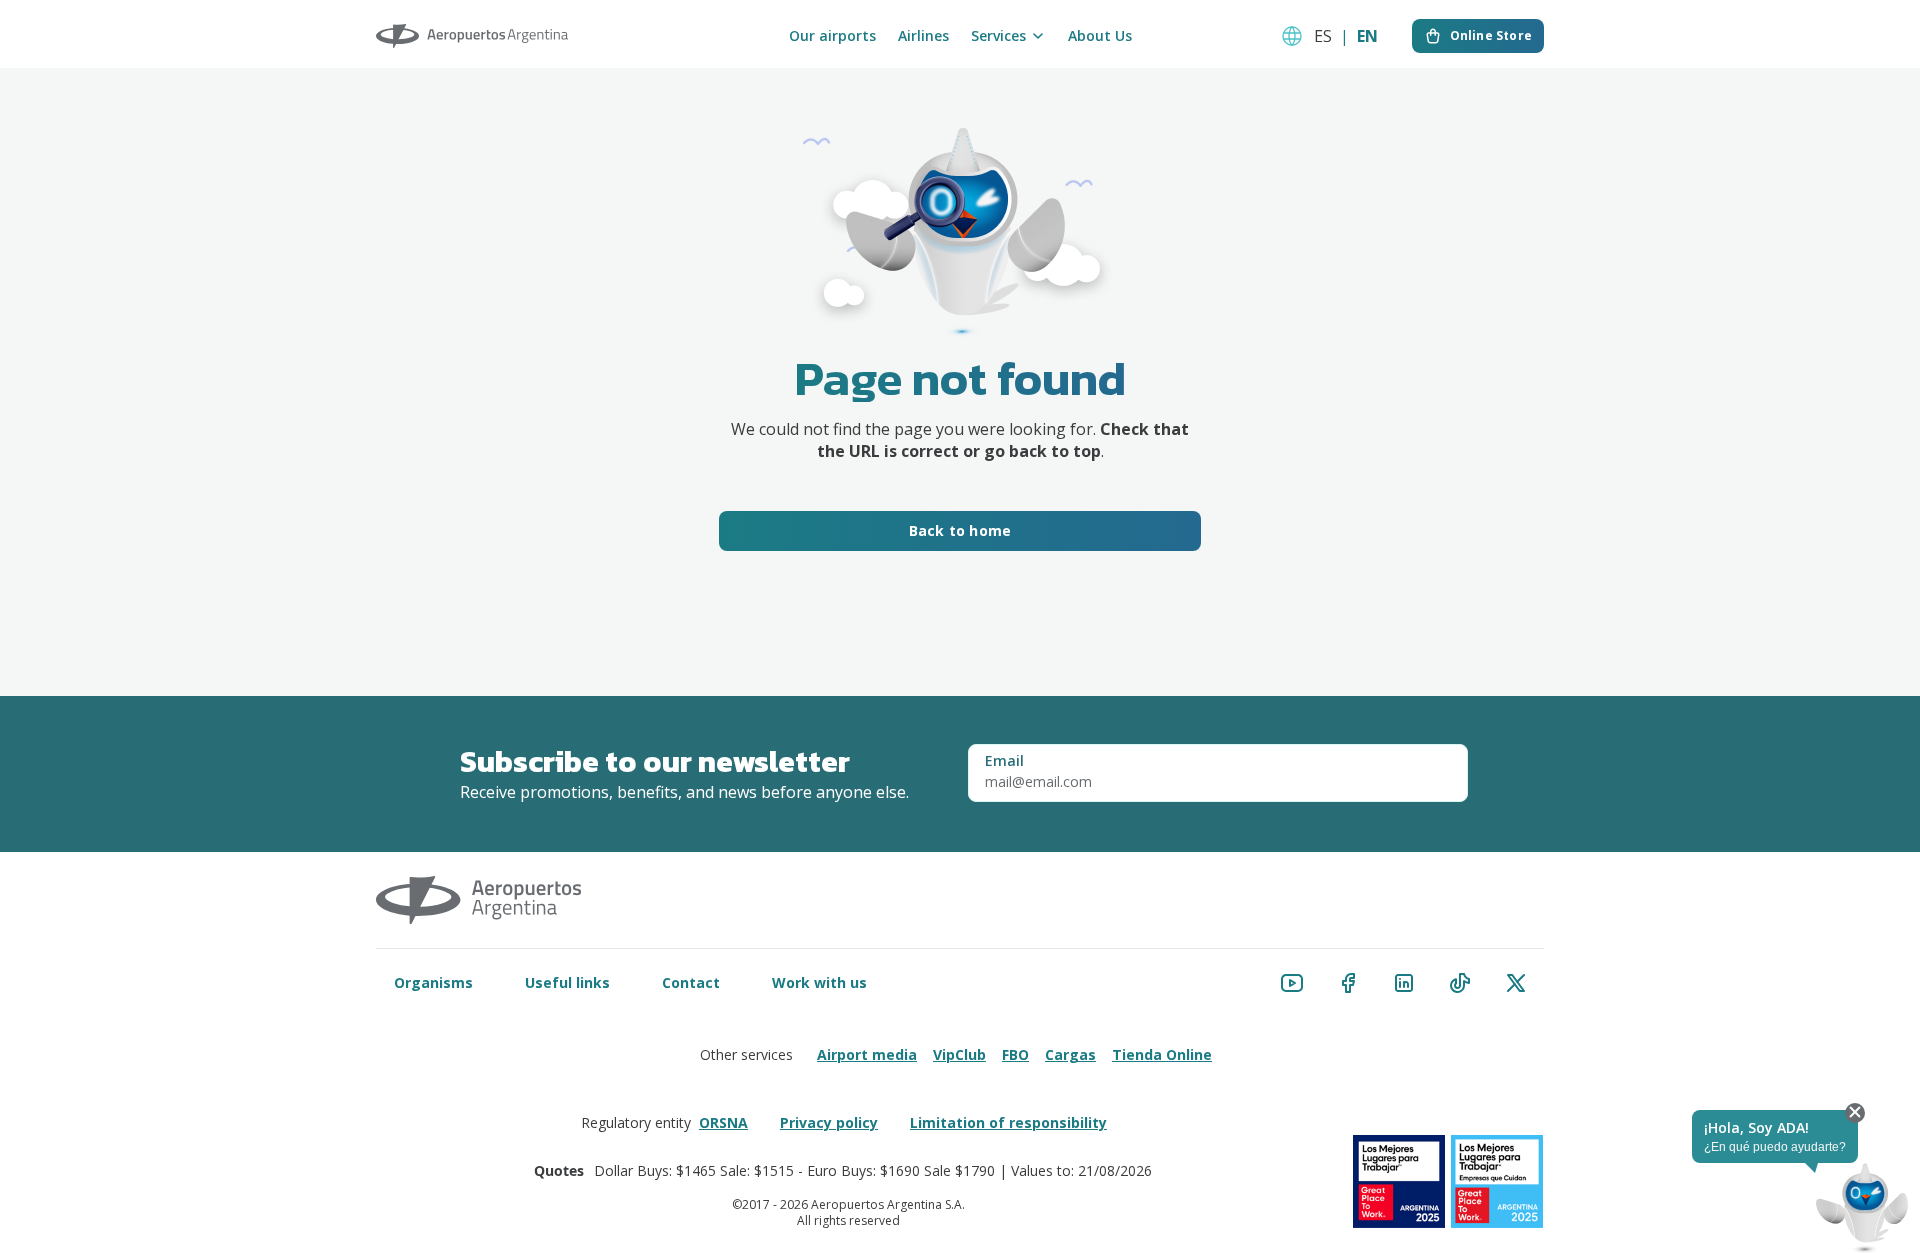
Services (998, 36)
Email (1004, 761)
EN (1367, 36)
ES (1323, 36)
